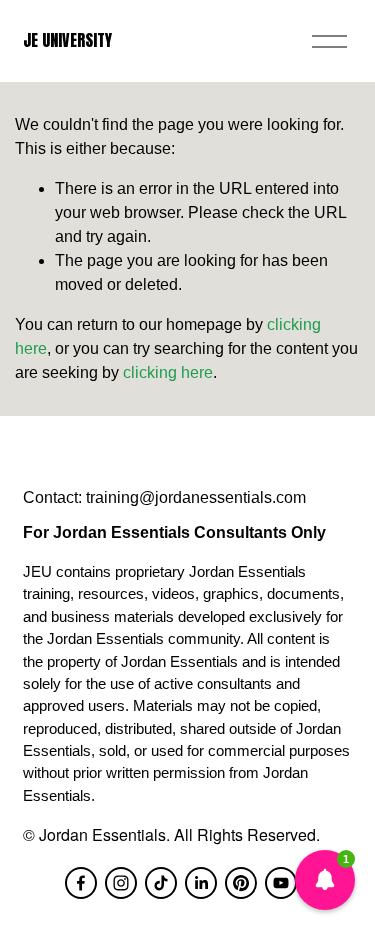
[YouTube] (281, 883)
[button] (325, 880)
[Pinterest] (241, 883)
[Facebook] (81, 883)
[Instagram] (121, 883)
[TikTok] (161, 883)
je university (67, 40)
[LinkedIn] (201, 883)
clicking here (168, 372)
